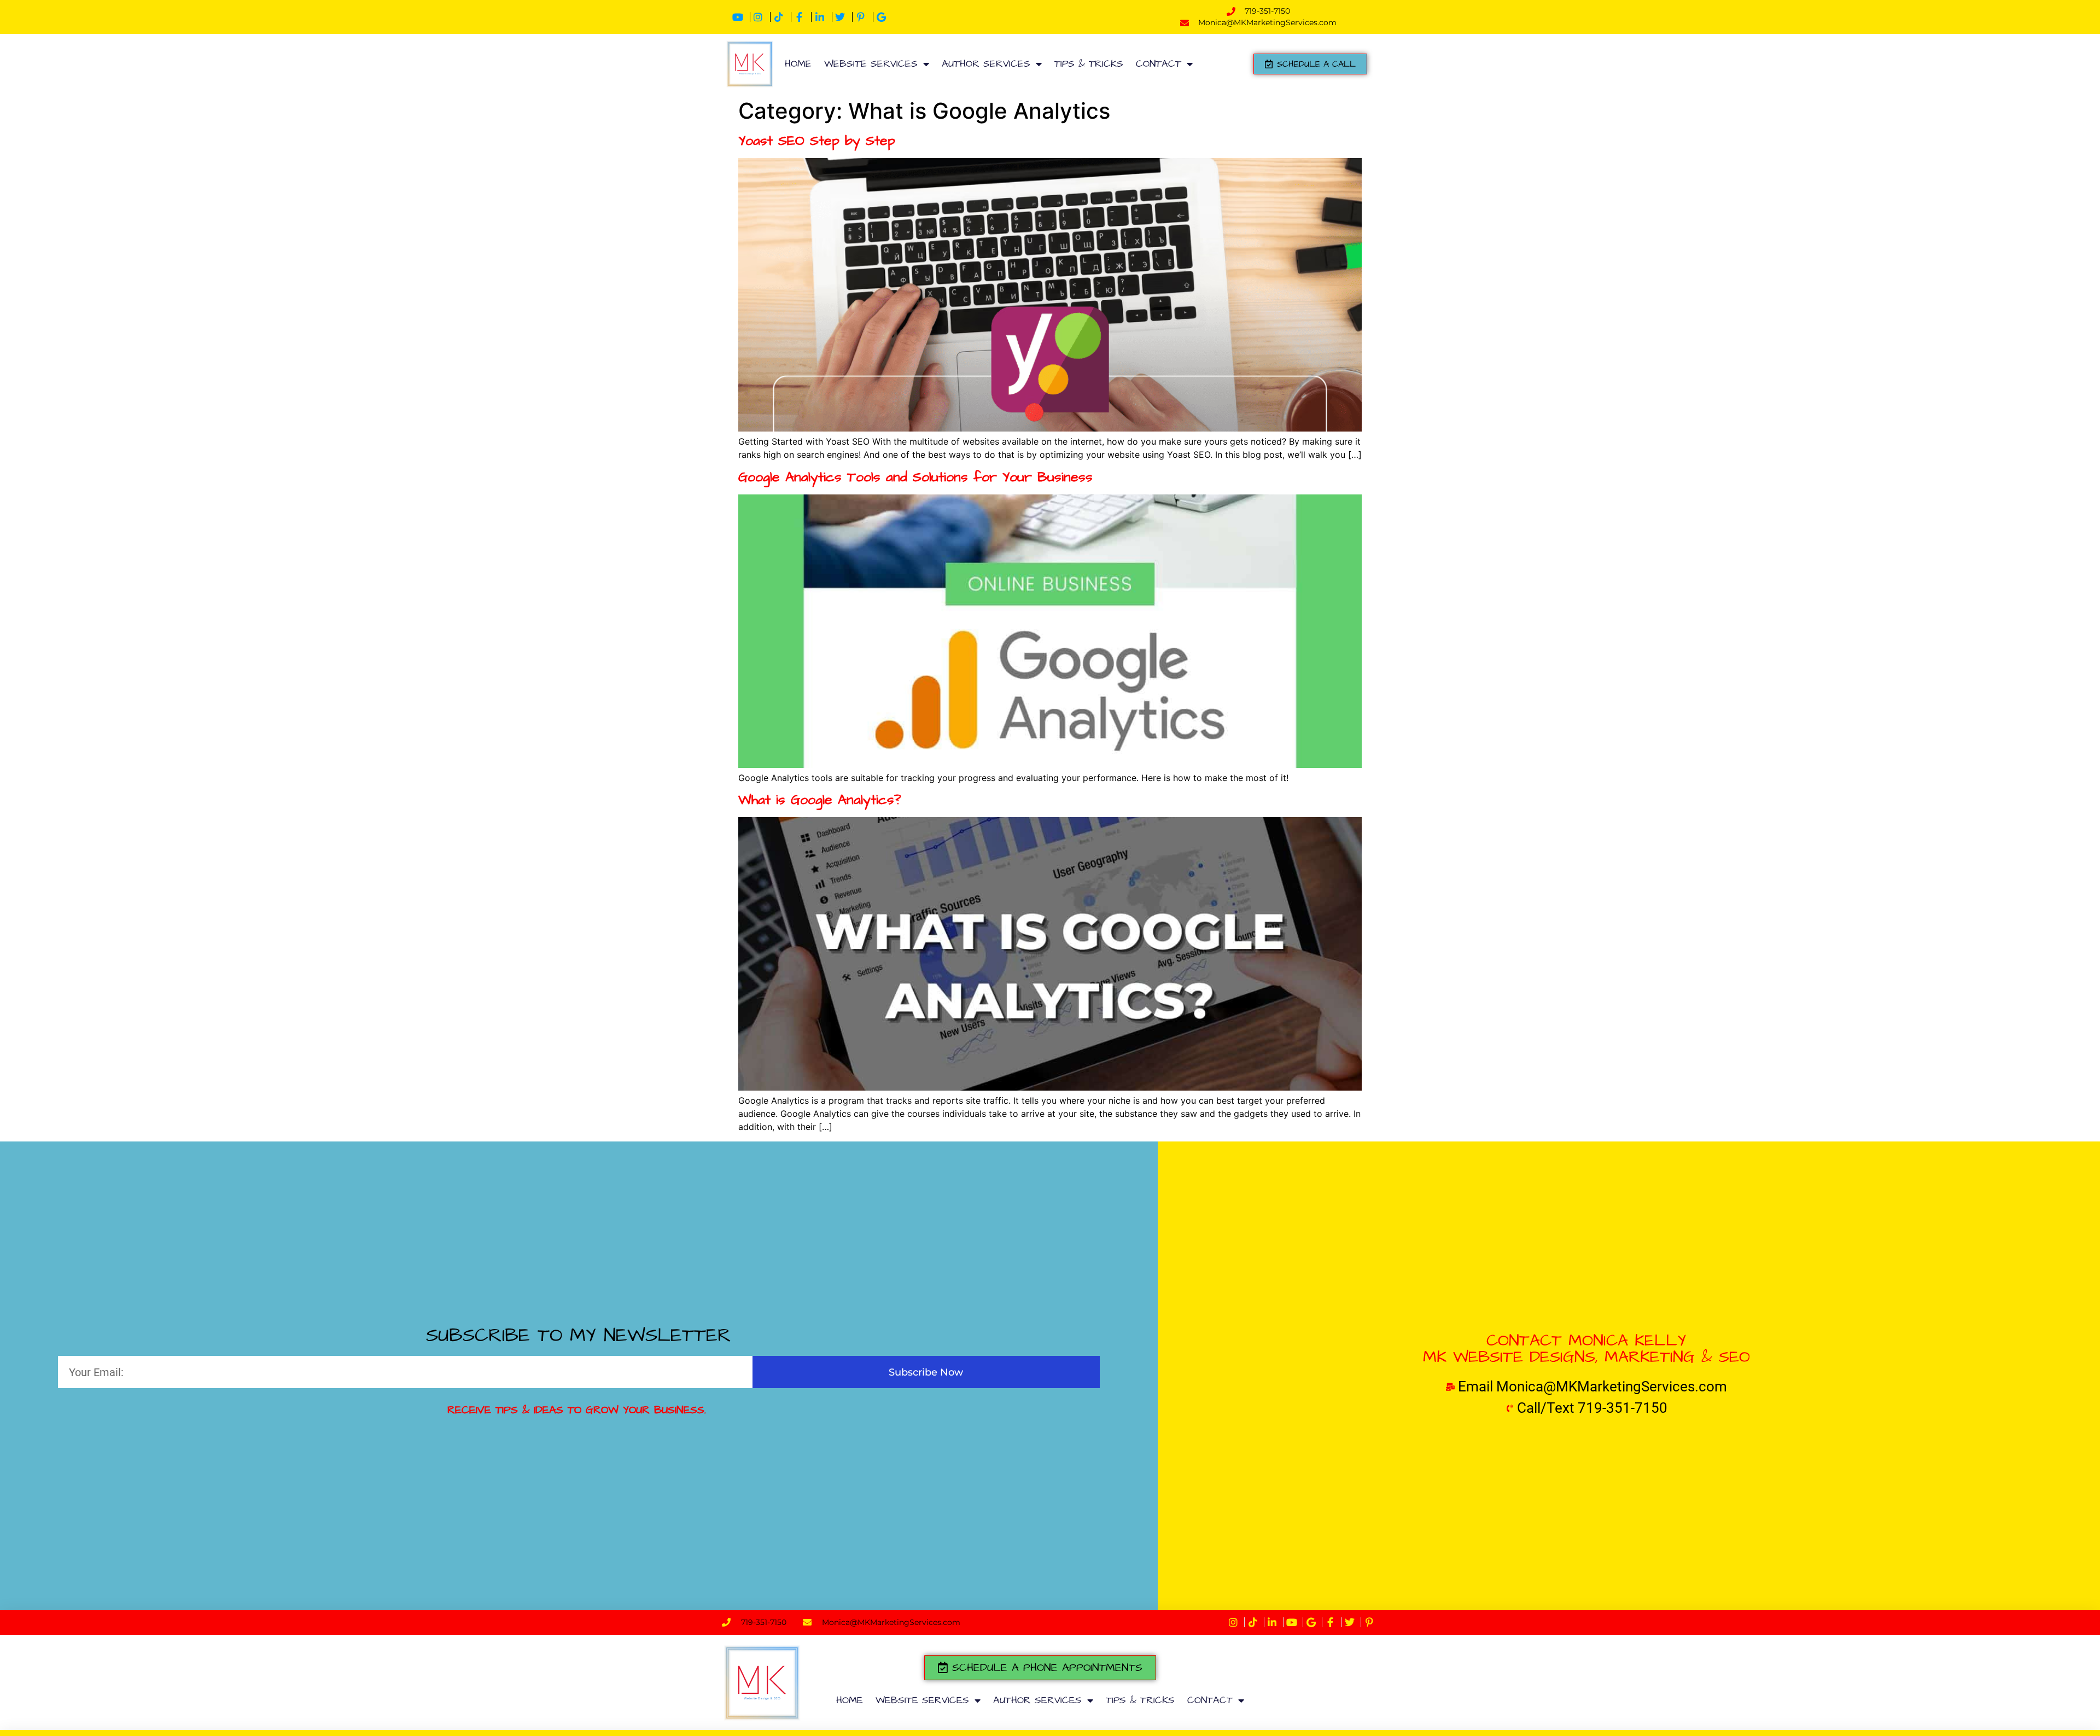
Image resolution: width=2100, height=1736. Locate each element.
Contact (1159, 64)
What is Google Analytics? (820, 800)
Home (798, 64)
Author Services (986, 64)
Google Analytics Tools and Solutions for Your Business (915, 477)
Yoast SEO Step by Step (817, 141)
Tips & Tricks (1089, 64)
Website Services (871, 64)
